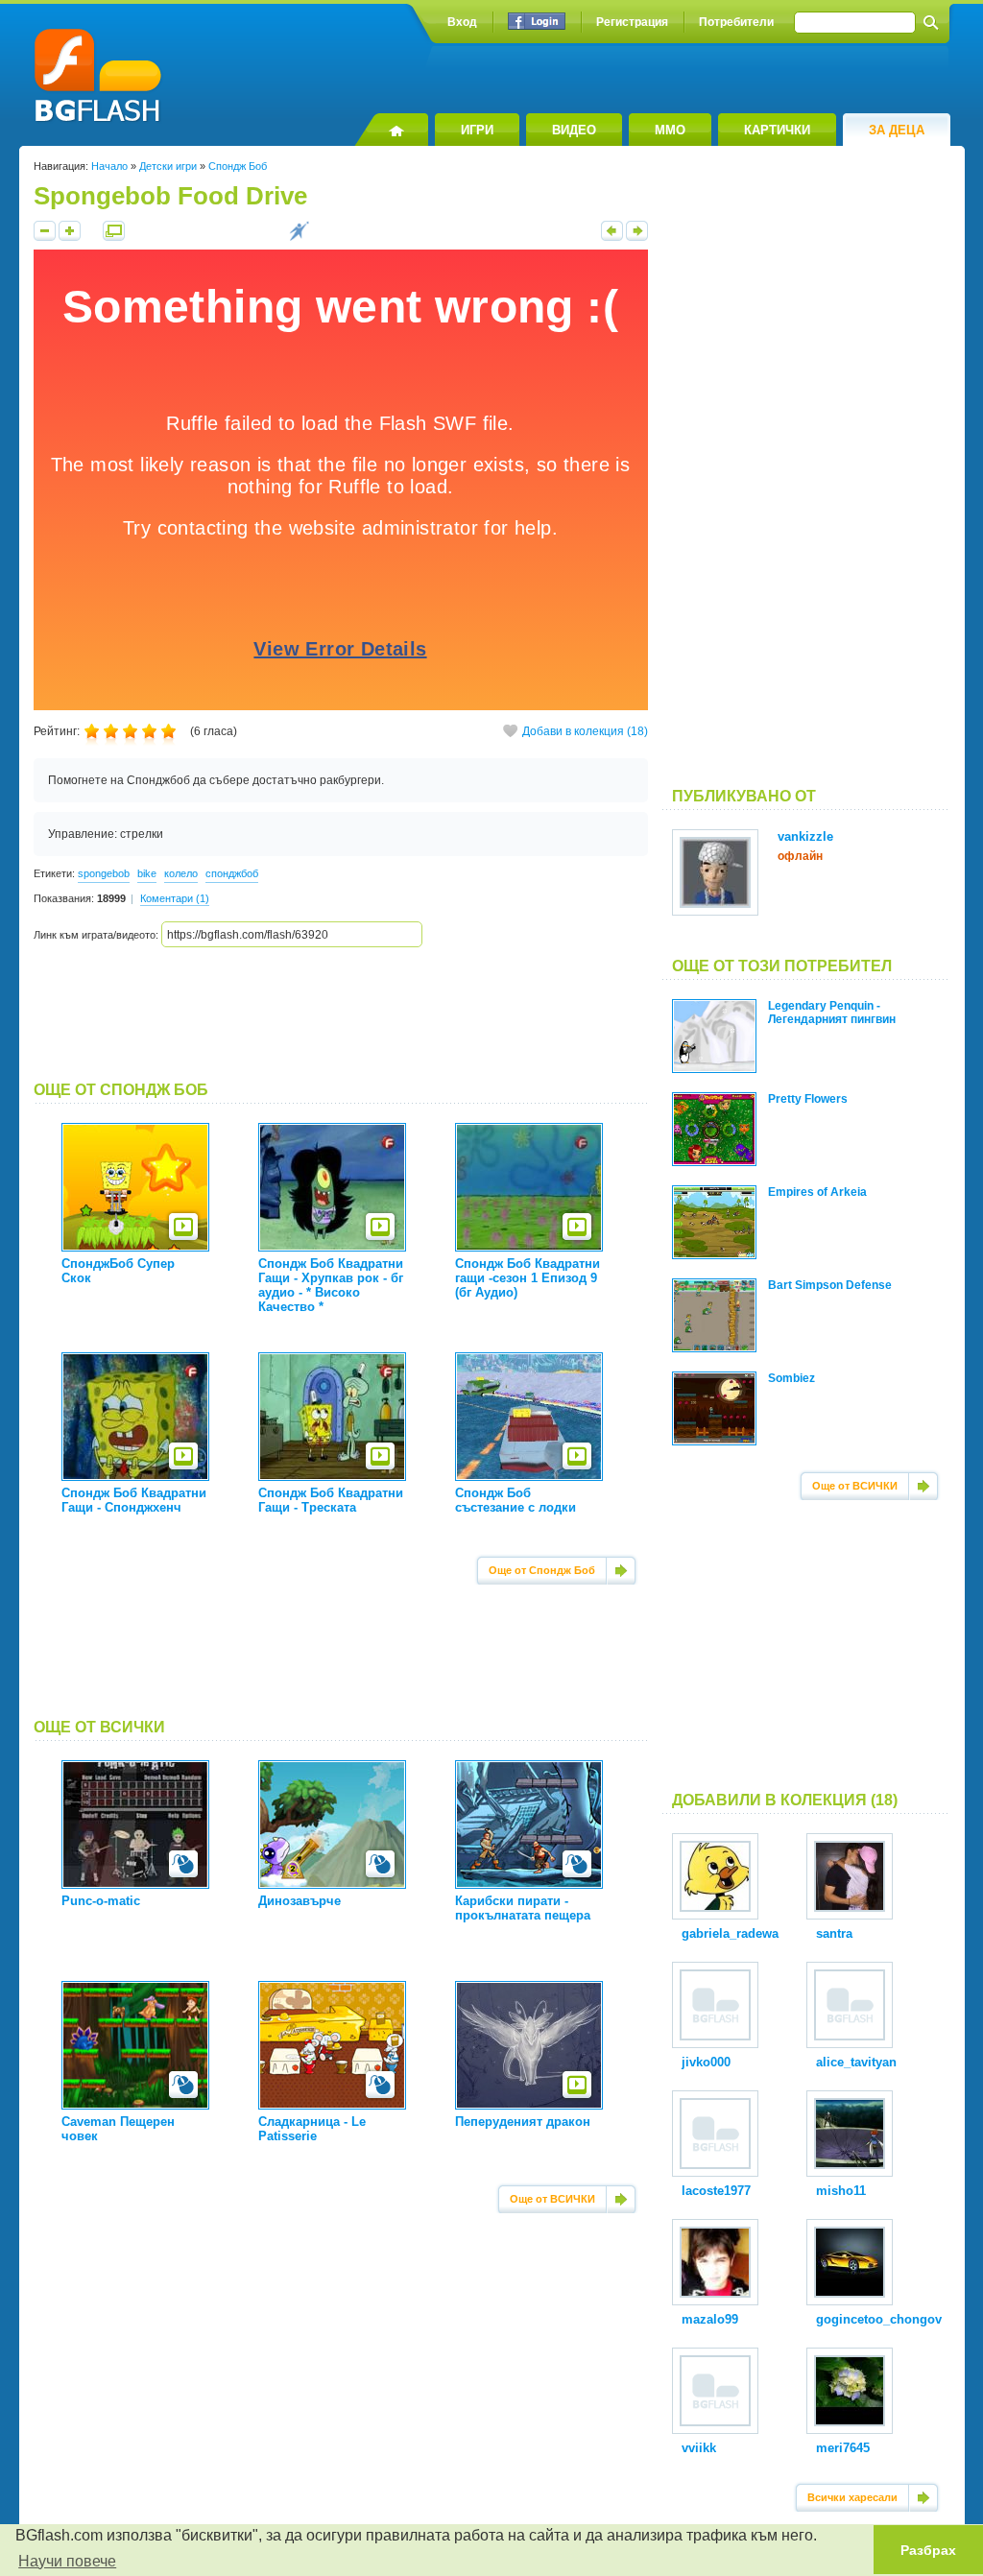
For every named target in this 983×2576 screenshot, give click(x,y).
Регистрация (632, 22)
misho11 (841, 2191)
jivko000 (706, 2062)
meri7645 (843, 2448)
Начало (109, 166)
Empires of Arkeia (817, 1192)
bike (147, 873)
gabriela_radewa (730, 1933)
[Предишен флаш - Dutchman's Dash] (612, 237)
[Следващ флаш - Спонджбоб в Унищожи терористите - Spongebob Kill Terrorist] (637, 237)
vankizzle (805, 836)
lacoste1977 (716, 2191)
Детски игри (168, 166)
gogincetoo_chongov (879, 2319)
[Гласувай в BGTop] (299, 237)
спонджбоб (232, 873)
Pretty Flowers (808, 1099)
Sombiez (791, 1378)
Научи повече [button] (67, 2561)
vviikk (699, 2448)
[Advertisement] (341, 1014)
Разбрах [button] (928, 2550)
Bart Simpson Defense (830, 1285)
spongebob (104, 873)
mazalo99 (710, 2319)
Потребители (736, 22)
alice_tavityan (856, 2062)
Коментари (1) (175, 898)
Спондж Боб (238, 166)
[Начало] (391, 130)
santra (834, 1933)
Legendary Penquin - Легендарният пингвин (832, 1013)
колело (181, 873)
